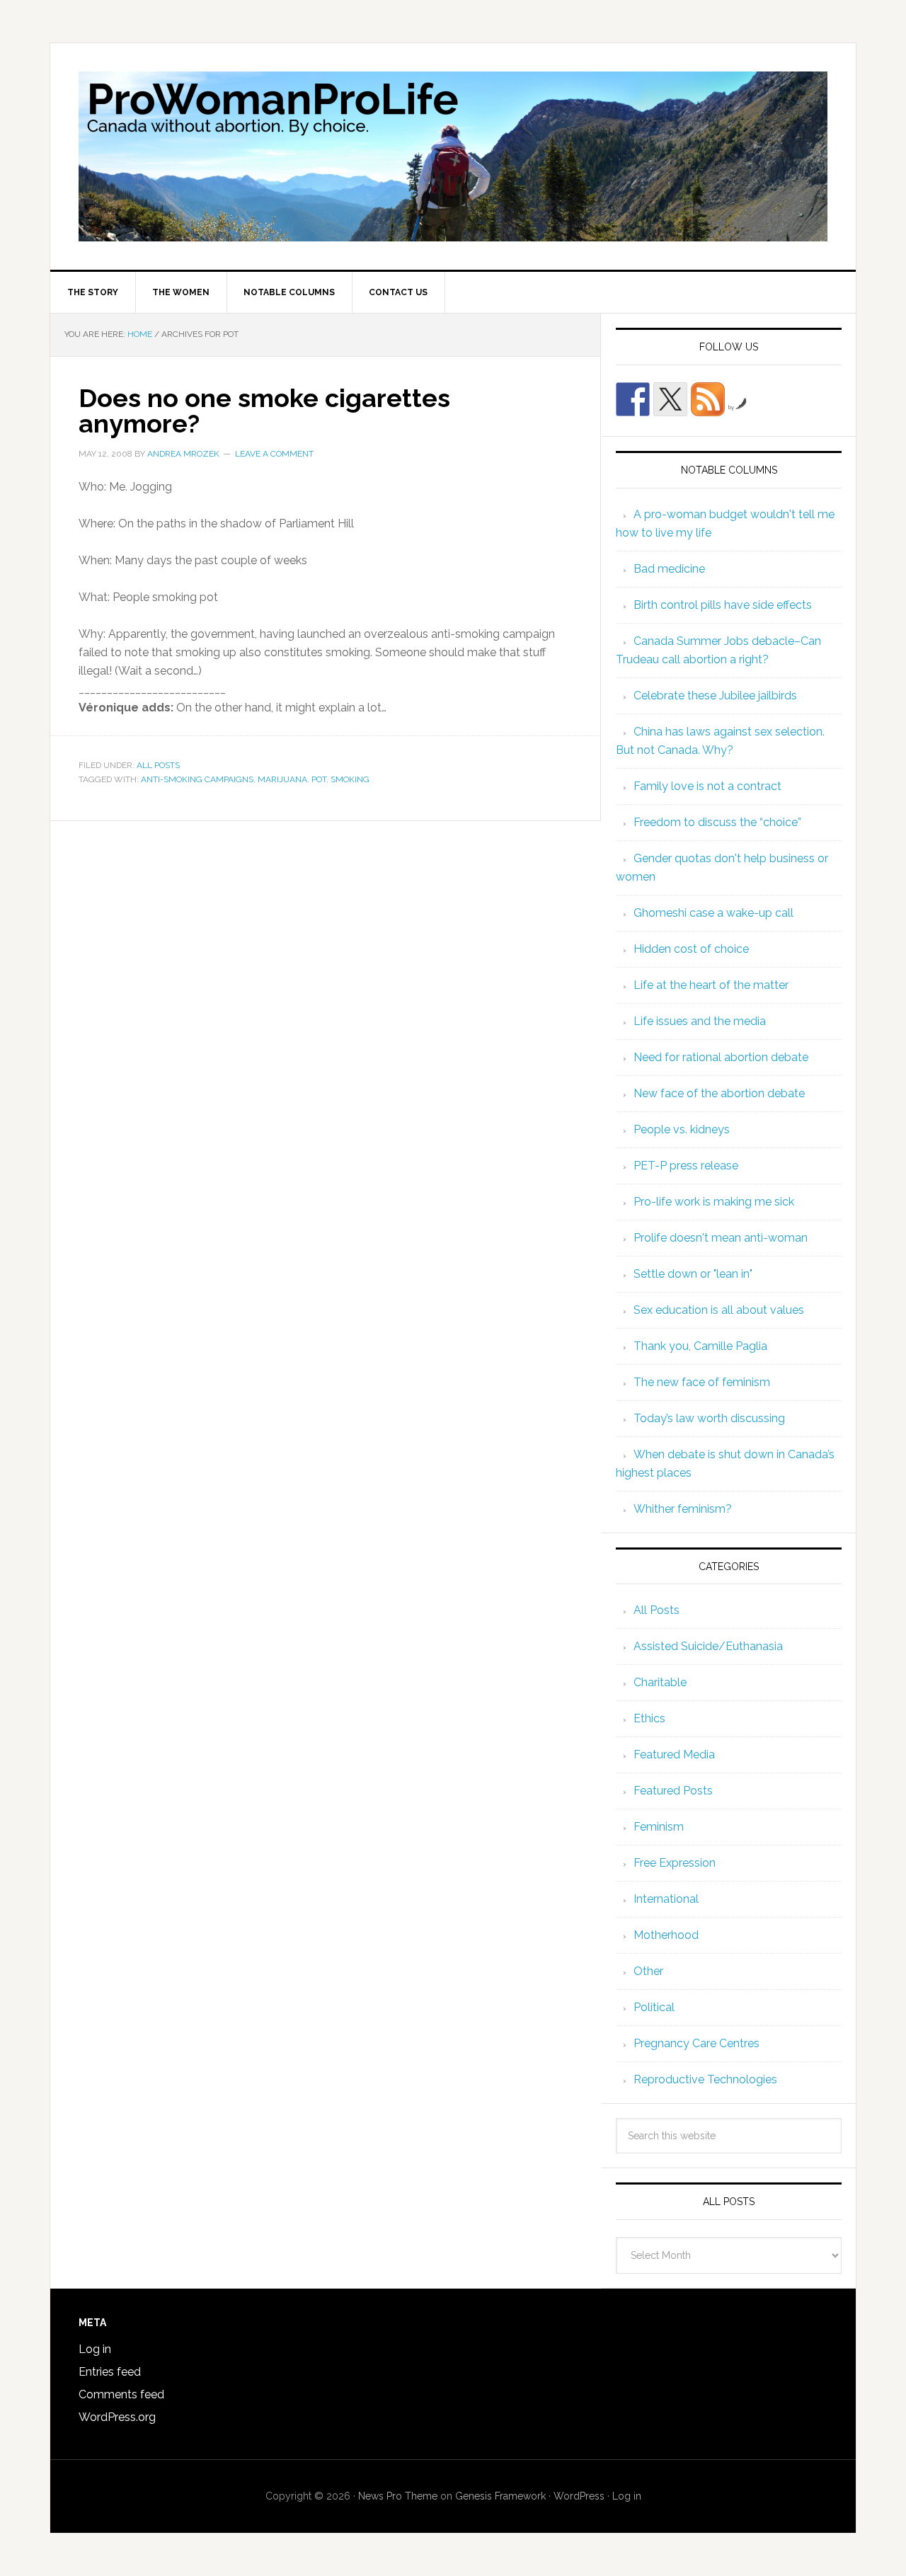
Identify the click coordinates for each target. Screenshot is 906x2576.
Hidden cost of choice (691, 949)
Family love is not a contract (707, 786)
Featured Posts (673, 1791)
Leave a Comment (274, 454)
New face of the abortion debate (719, 1093)
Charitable (660, 1682)
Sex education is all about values (719, 1310)
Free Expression (675, 1863)
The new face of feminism (702, 1382)
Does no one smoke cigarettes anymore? (264, 411)
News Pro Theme (398, 2496)
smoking (350, 779)
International (666, 1899)
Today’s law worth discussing (709, 1418)
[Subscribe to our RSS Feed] (708, 399)
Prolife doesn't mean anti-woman (721, 1238)
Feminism (659, 1827)
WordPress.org (117, 2417)
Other (648, 1971)
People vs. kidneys (682, 1129)
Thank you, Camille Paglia (700, 1346)
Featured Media (674, 1754)
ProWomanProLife (453, 156)
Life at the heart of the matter (711, 985)
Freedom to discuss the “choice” (717, 822)
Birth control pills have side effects (723, 605)
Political (654, 2007)
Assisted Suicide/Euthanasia (708, 1646)
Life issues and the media (700, 1021)
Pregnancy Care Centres (696, 2043)
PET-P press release (686, 1166)
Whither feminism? (683, 1509)
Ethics (649, 1718)
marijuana (282, 779)
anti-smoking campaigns (197, 779)
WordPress (579, 2496)
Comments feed (121, 2394)
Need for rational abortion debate (721, 1057)
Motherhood (666, 1935)
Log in (95, 2349)
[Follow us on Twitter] (670, 399)
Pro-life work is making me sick (714, 1202)
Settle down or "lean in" (693, 1274)
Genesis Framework (500, 2496)
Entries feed (110, 2372)
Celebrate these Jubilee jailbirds (715, 695)
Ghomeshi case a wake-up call (713, 913)
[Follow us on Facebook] (633, 399)
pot (319, 779)
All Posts (158, 765)
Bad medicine (669, 569)
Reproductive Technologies (705, 2079)
